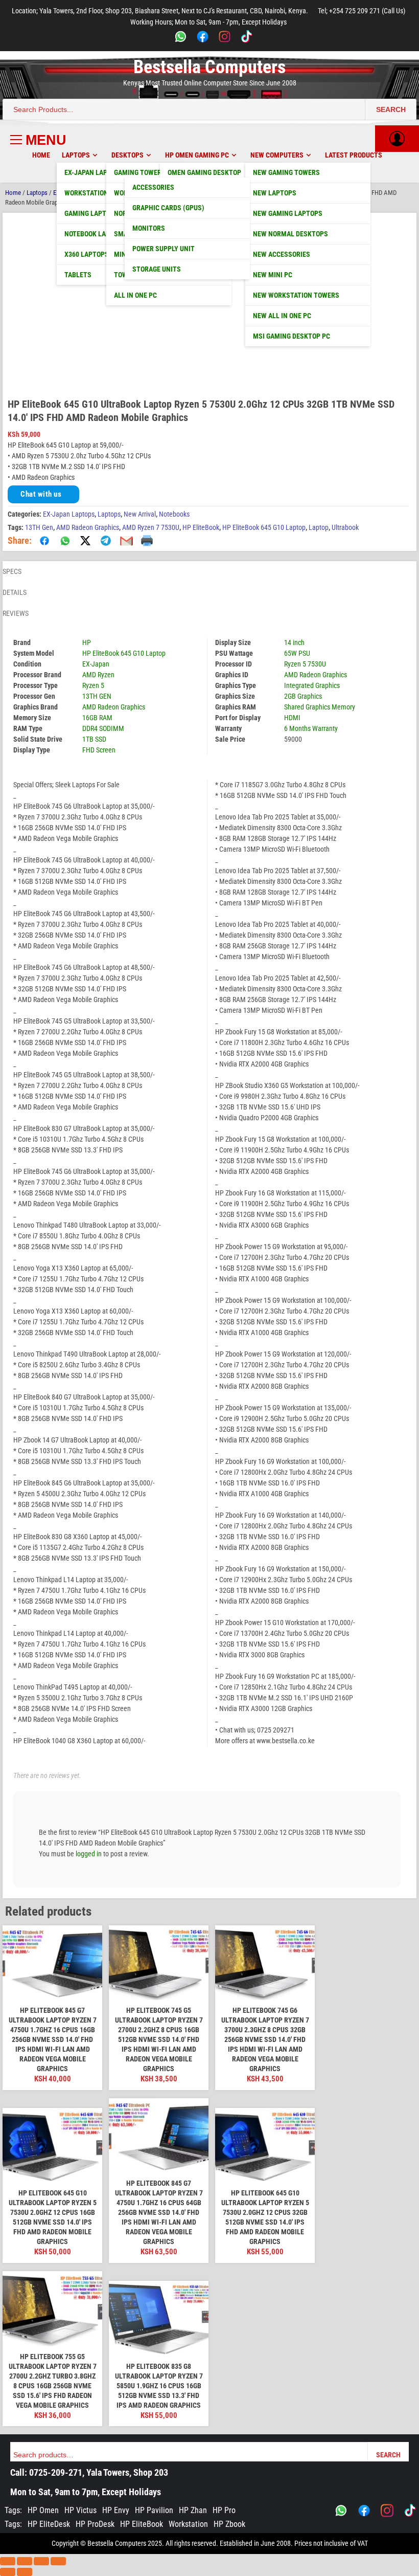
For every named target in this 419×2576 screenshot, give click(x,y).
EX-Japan (96, 664)
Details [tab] (15, 592)
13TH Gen (39, 527)
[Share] (41, 2561)
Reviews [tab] (16, 613)
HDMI (292, 718)
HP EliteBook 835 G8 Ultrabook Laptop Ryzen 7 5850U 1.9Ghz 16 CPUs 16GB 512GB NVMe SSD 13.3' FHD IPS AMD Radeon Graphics (159, 2386)
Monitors (149, 228)
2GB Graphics (303, 696)
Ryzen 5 (93, 685)
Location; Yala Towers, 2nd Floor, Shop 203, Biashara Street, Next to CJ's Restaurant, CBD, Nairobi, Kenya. (160, 11)
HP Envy (116, 2510)
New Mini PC (273, 275)
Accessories (153, 187)
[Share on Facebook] (44, 541)
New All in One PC (282, 316)
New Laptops (275, 193)
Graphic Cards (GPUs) (168, 208)
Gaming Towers (140, 172)
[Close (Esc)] (58, 2561)
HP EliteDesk (49, 2524)
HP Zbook (229, 2524)
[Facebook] (203, 38)
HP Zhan (193, 2510)
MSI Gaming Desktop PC (292, 336)
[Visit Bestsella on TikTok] (410, 2511)
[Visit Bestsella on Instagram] (387, 2511)
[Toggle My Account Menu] (397, 139)
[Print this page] (147, 541)
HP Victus (80, 2510)
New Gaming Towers (286, 172)
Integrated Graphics (312, 685)
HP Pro (224, 2510)
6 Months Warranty (311, 728)
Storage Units (157, 269)
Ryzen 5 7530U (305, 664)
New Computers (277, 155)
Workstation (188, 2524)
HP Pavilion (154, 2510)
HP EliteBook (201, 527)
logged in (89, 1854)
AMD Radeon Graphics (88, 527)
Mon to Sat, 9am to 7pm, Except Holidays (86, 2492)
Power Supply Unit (164, 249)
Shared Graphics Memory (320, 707)
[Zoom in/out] (8, 2561)
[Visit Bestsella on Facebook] (364, 2511)
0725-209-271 (56, 2472)
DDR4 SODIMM (103, 728)
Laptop (319, 527)
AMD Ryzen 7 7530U (151, 527)
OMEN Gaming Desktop (204, 172)
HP (87, 642)
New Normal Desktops (290, 234)
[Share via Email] (126, 541)
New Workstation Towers (296, 295)
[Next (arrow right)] (25, 2572)
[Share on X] (85, 541)
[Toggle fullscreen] (25, 2561)
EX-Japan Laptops (69, 514)
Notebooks (174, 514)
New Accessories (282, 254)
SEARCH (391, 109)
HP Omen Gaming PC (197, 155)
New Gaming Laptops (288, 213)
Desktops (127, 155)
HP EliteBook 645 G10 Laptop (264, 527)
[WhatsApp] (181, 38)
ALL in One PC (135, 295)
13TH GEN (97, 696)
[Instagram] (225, 38)
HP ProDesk (95, 2524)
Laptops (76, 155)
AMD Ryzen (98, 675)
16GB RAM (97, 718)
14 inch (294, 642)
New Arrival (140, 514)
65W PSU (297, 653)
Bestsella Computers (209, 67)
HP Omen (43, 2510)
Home (41, 155)
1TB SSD (94, 739)
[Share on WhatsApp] (65, 541)
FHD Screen (99, 750)
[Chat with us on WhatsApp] (341, 2511)
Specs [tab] (12, 571)
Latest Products (354, 155)
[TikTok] (247, 38)
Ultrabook (345, 527)
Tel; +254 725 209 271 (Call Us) (362, 11)
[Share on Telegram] (106, 541)
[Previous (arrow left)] (8, 2572)
